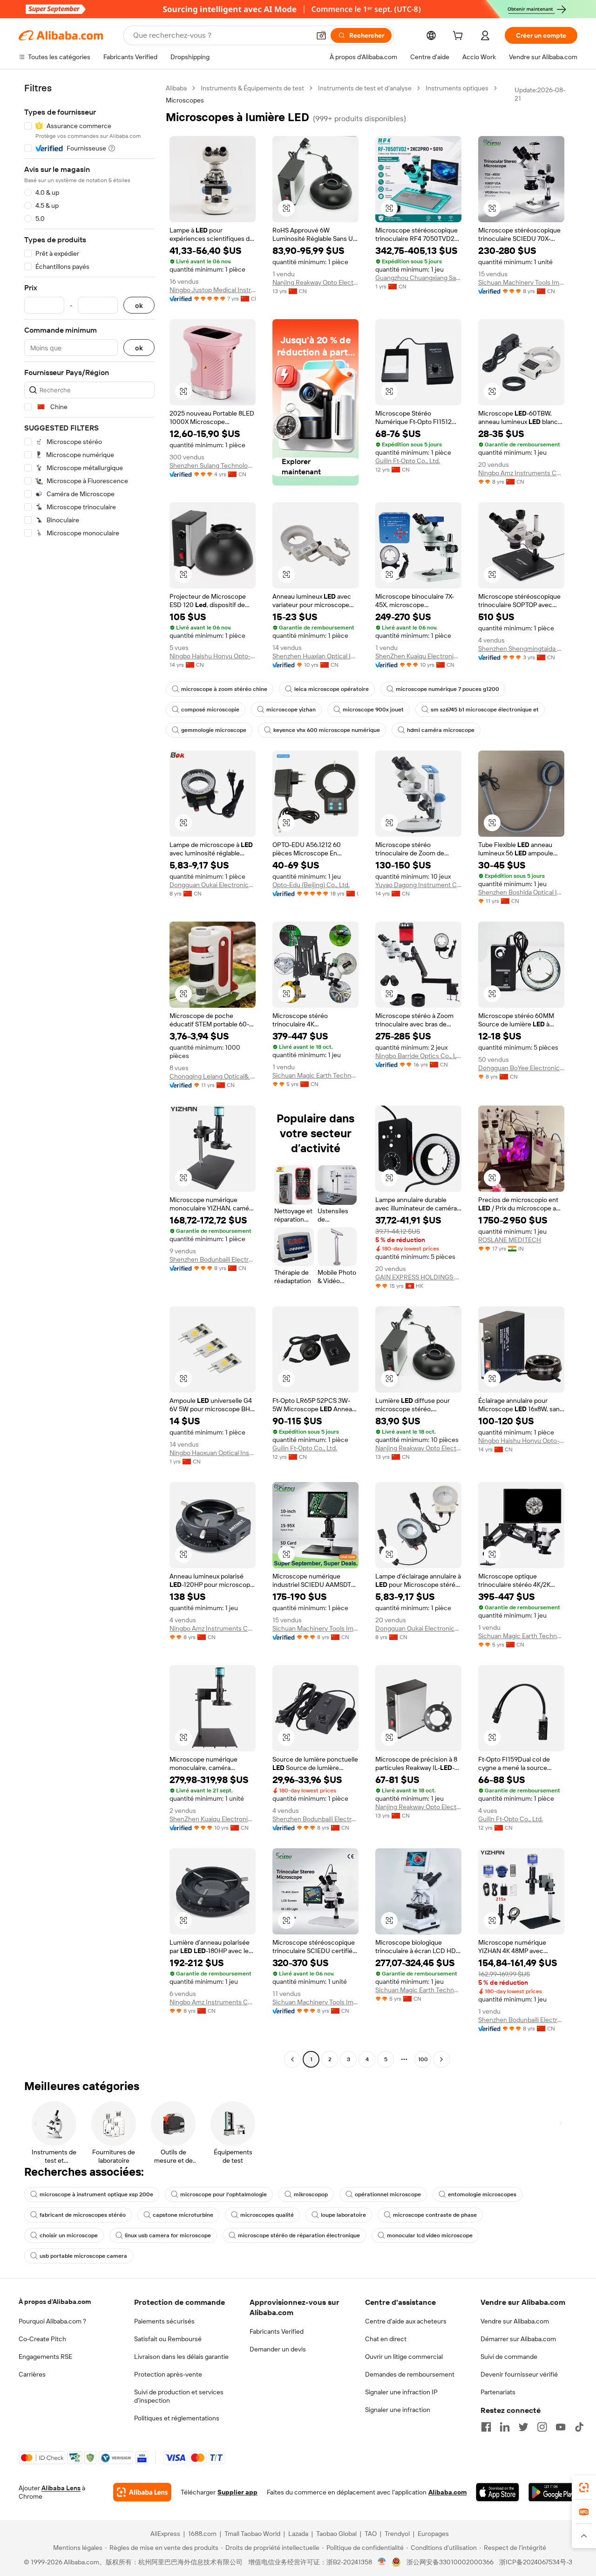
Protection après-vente (168, 2374)
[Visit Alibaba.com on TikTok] (579, 2427)
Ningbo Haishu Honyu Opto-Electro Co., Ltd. (213, 656)
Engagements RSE (45, 2357)
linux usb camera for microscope (168, 2235)
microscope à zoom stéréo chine (224, 689)
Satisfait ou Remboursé (168, 2339)
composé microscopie (210, 710)
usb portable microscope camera (83, 2256)
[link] (584, 2487)
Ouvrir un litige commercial (404, 2357)
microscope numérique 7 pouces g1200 (447, 689)
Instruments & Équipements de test (252, 88)
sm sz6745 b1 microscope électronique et (485, 710)
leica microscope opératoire (332, 689)
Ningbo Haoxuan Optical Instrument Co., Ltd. (213, 1453)
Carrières (32, 2374)
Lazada (298, 2534)
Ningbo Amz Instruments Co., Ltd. (521, 473)
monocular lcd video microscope (430, 2235)
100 (423, 2059)
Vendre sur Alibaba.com (515, 2321)
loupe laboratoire (343, 2215)
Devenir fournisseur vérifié (519, 2374)
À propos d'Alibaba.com (55, 2302)
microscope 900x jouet (373, 710)
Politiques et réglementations (177, 2418)
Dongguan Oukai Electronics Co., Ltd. (213, 885)
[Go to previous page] (292, 2059)
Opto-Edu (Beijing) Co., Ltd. (311, 885)
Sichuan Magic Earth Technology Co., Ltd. (315, 1075)
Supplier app (237, 2492)
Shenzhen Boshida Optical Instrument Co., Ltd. (521, 892)
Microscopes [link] (185, 100)
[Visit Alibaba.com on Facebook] (486, 2427)
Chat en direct (386, 2339)
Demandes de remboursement (410, 2374)
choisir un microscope (69, 2235)
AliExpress (165, 2534)
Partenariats (498, 2392)
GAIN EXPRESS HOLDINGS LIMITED (418, 1277)
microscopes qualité (267, 2215)
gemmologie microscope (214, 730)
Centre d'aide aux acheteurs (406, 2321)
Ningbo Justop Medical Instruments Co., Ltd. (213, 290)
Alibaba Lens (61, 2488)
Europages (433, 2534)
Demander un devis (278, 2349)
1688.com (202, 2534)
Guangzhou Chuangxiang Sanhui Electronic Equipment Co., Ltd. (418, 278)
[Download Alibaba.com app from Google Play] (553, 2492)
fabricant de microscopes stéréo (83, 2215)
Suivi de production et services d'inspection (179, 2396)
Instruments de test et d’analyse (365, 88)
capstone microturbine (183, 2215)
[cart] (460, 37)
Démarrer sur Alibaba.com (518, 2339)
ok (139, 305)
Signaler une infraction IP (401, 2392)
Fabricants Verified (277, 2331)
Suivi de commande (509, 2357)
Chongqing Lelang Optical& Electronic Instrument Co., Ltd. (213, 1076)
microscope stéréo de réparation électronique (299, 2235)
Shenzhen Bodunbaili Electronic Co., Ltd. (213, 1259)
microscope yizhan (291, 710)
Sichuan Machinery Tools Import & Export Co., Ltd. (521, 282)
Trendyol (397, 2534)
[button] (321, 35)
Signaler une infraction (398, 2410)
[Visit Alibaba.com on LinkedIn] (505, 2427)
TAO (371, 2534)
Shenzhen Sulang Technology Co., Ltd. (213, 465)
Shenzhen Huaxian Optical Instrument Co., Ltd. (315, 656)
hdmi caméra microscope (441, 730)
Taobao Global (336, 2534)
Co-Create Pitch (42, 2339)
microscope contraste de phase (435, 2215)
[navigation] (89, 1075)
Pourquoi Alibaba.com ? (52, 2321)
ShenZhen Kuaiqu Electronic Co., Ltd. (418, 656)
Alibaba (176, 88)
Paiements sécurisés (164, 2321)
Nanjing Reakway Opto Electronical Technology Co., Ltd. (315, 282)
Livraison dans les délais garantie (181, 2357)
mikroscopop (311, 2194)
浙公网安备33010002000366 (450, 2562)
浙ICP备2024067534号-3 (536, 2562)
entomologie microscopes (482, 2194)
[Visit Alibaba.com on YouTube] (561, 2427)
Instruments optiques (457, 88)
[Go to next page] (441, 2059)
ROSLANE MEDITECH (510, 1240)
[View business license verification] (382, 2562)
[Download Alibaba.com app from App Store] (498, 2492)
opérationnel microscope (388, 2194)
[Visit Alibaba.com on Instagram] (542, 2427)
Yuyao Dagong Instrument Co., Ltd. (418, 885)
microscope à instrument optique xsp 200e (96, 2194)
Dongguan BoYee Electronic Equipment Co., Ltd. (521, 1068)
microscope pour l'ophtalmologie (223, 2194)
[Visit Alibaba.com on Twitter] (523, 2427)
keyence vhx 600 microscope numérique (327, 730)
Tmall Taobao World (252, 2534)
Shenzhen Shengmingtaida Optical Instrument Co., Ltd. (521, 649)
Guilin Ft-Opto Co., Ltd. (408, 461)
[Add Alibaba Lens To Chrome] (142, 2492)
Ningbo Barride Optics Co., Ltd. (418, 1056)
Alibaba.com (447, 2492)
